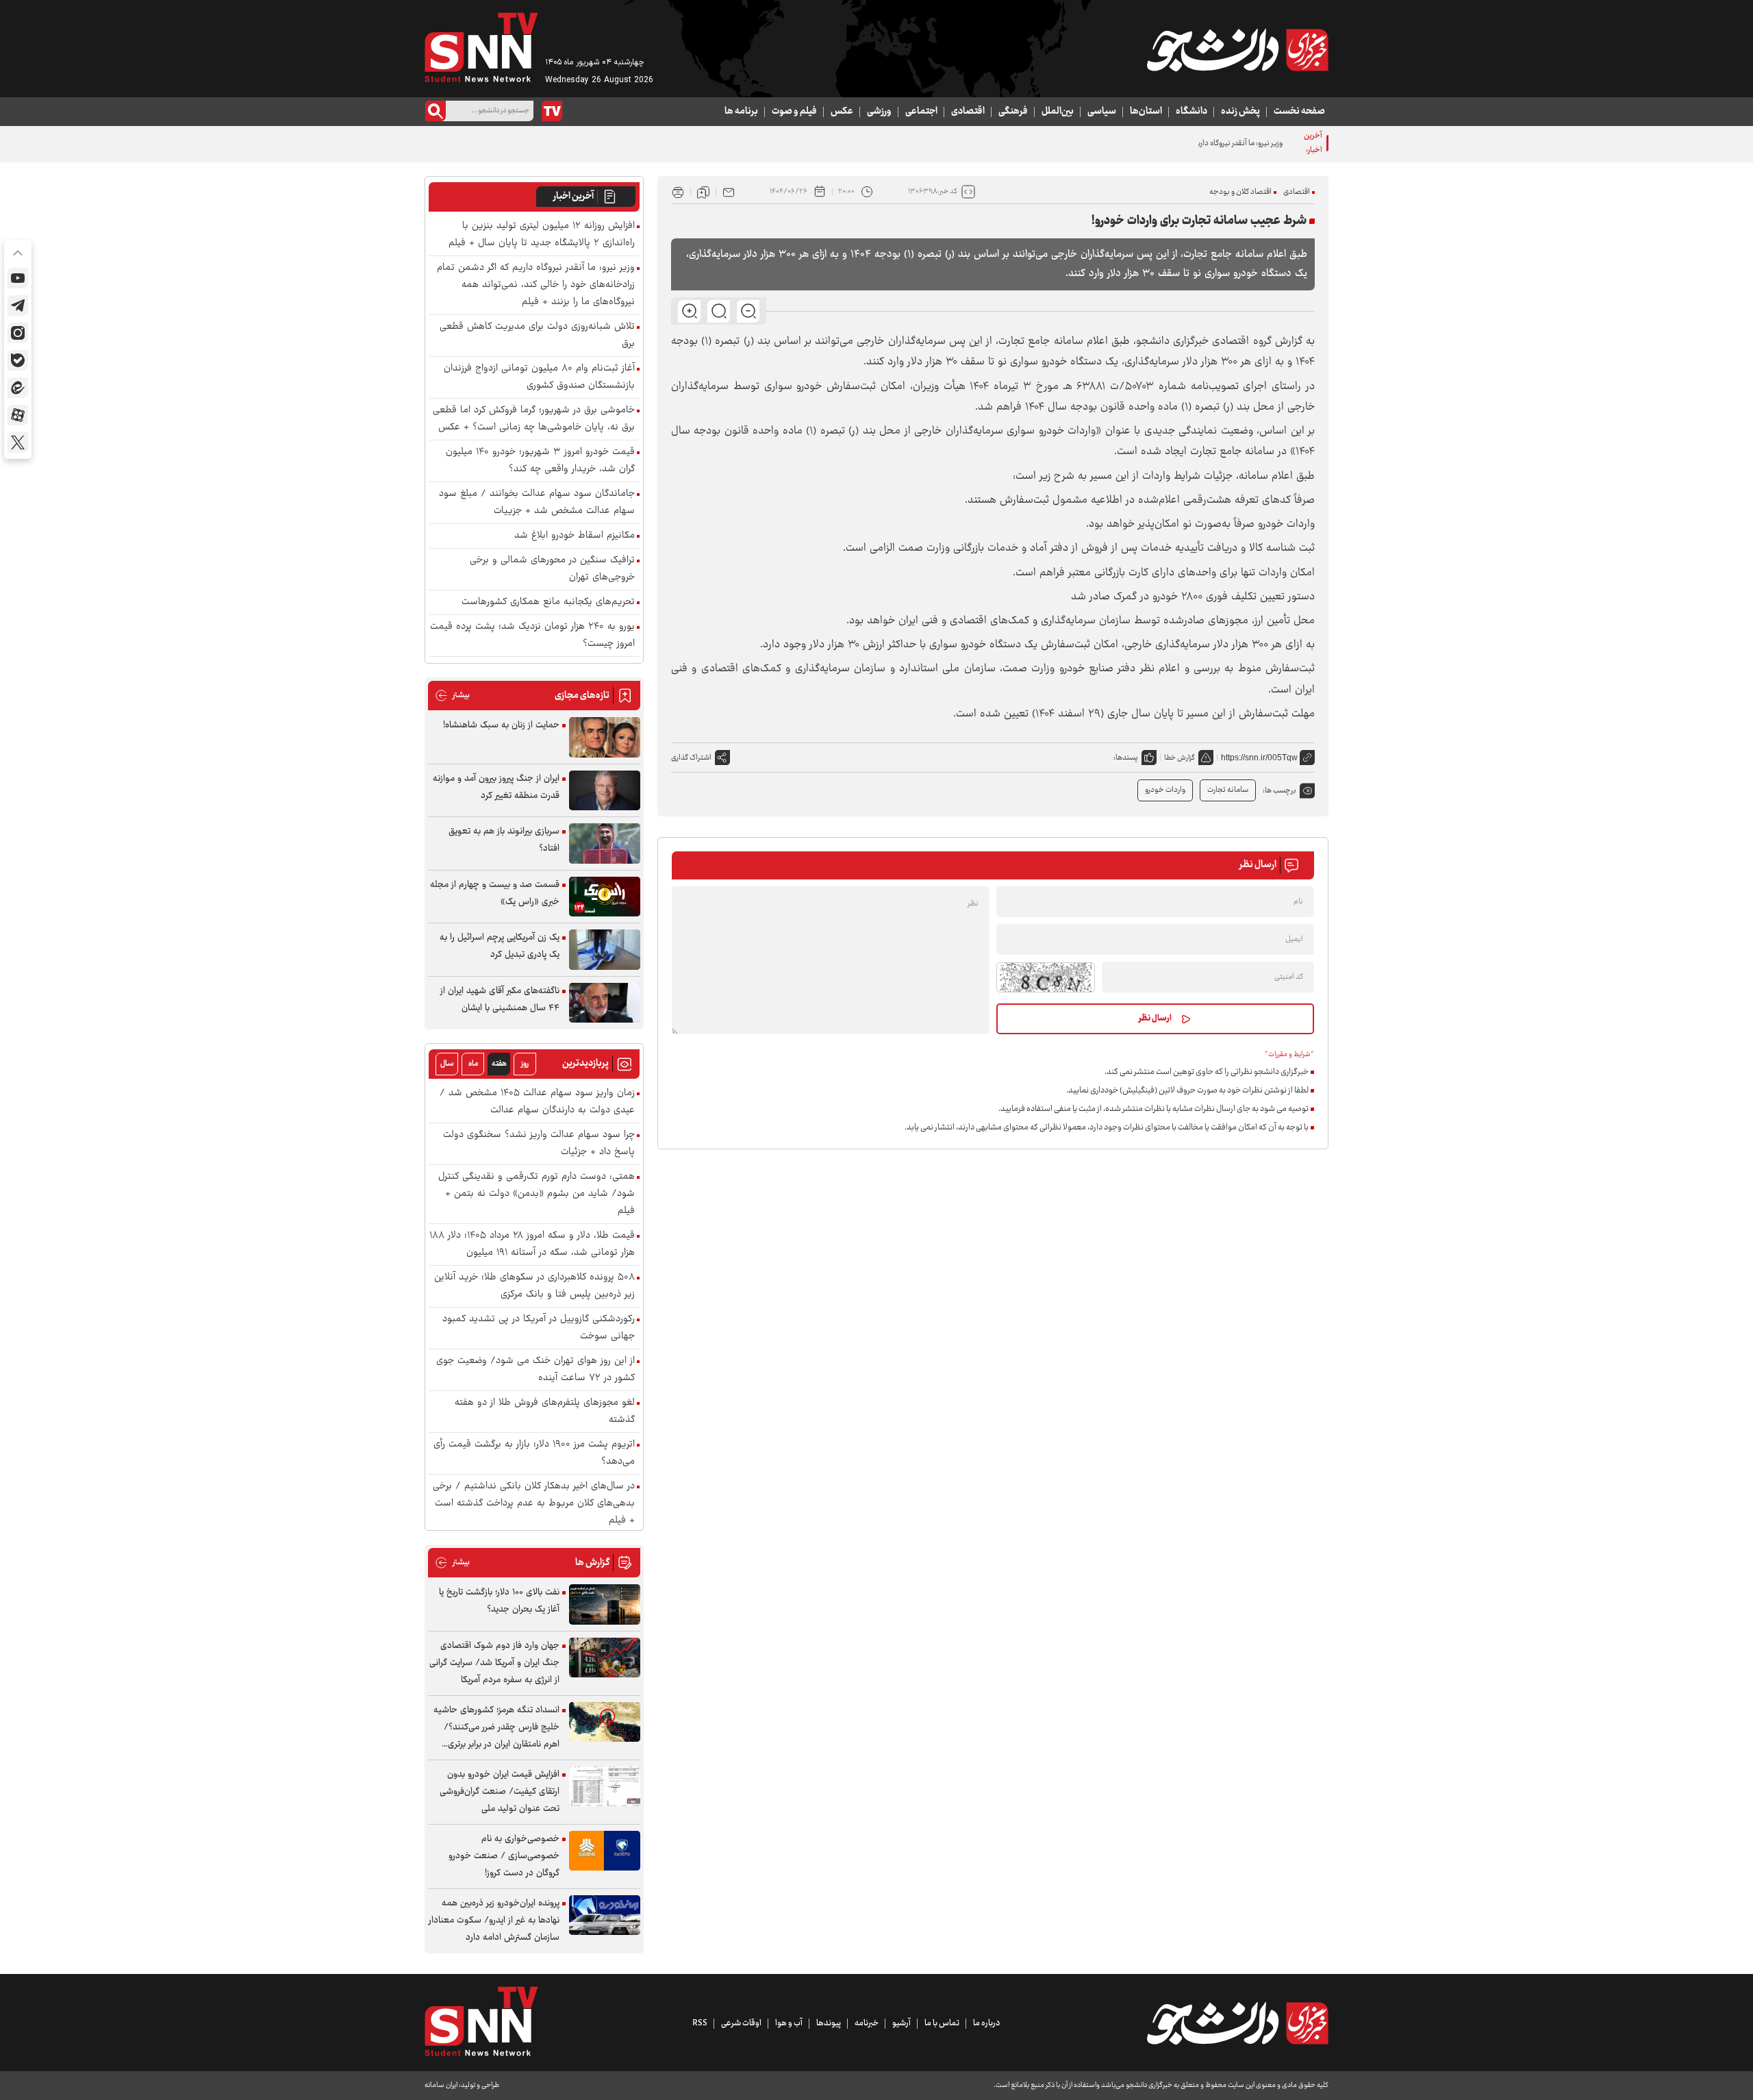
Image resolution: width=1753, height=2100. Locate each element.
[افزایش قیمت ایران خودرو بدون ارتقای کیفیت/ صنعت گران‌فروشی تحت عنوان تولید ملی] (605, 1787)
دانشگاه (1191, 112)
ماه (473, 1064)
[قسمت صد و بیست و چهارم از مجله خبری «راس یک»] (605, 897)
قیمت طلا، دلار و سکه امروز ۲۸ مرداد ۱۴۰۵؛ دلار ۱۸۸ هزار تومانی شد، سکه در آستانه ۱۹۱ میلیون (532, 1245)
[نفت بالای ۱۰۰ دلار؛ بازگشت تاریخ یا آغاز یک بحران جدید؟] (605, 1604)
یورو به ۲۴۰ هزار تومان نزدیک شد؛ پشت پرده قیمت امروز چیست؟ (532, 636)
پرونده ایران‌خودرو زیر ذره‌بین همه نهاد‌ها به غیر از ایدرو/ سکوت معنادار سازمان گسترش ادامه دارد (494, 1921)
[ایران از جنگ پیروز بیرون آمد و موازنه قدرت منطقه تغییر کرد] (605, 791)
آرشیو (901, 2023)
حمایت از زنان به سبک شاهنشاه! (501, 725)
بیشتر (452, 696)
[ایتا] (18, 388)
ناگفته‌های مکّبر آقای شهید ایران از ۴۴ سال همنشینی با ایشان (500, 1000)
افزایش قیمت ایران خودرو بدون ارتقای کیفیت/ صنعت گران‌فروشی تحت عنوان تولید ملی (500, 1792)
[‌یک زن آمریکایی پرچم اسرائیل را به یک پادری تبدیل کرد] (605, 950)
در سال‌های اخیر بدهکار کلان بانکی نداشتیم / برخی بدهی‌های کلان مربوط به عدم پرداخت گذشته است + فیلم (534, 1504)
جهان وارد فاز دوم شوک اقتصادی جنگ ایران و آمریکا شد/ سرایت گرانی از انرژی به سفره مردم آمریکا (494, 1663)
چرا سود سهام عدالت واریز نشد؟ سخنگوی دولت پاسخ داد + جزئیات (539, 1144)
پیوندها (829, 2023)
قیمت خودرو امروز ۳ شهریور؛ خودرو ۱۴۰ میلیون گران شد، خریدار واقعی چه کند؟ (540, 461)
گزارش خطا (1180, 758)
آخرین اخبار (573, 197)
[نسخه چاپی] (678, 192)
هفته (499, 1064)
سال (447, 1064)
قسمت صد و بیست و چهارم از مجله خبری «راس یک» (495, 893)
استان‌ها (1146, 112)
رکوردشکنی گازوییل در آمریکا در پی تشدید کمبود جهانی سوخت (539, 1328)
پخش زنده (1240, 112)
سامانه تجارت (1228, 790)
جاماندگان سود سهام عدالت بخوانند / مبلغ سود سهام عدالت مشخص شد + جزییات (537, 503)
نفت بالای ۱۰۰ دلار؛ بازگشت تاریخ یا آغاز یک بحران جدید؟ (499, 1601)
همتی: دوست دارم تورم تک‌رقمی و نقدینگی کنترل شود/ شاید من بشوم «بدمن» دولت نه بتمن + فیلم (537, 1194)
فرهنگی (1013, 112)
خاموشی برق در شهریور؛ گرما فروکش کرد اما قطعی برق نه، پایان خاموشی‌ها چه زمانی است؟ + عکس (534, 419)
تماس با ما (942, 2023)
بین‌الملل (1058, 112)
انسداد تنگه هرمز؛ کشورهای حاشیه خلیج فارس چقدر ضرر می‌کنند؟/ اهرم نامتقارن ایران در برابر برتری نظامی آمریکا (496, 1728)
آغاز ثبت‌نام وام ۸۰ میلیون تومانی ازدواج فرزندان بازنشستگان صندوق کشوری (539, 377)
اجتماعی (921, 112)
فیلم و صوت (794, 112)
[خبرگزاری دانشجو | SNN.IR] (1237, 50)
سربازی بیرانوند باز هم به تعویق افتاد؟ (504, 840)
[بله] (18, 360)
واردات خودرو (1165, 790)
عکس (842, 112)
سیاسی (1102, 112)
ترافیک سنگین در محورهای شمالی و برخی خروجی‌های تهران (552, 569)
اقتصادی (968, 112)
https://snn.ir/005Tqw (1259, 758)
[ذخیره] (703, 192)
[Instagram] (18, 333)
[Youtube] (18, 278)
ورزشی (879, 112)
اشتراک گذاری (691, 758)
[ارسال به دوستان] (729, 192)
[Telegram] (18, 305)
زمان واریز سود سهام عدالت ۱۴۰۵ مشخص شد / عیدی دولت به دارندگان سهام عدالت (537, 1102)
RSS (700, 2023)
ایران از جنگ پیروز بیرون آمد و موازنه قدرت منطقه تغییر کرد (496, 787)
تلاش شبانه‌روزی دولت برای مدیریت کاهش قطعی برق (537, 336)
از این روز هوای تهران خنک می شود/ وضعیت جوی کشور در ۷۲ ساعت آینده (535, 1370)
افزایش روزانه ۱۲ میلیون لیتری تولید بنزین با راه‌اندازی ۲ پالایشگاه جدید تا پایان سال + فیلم (542, 235)
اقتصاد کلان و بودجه (1240, 192)
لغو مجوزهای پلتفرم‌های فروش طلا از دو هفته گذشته (545, 1412)
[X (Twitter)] (18, 442)
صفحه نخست (1299, 112)
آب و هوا (789, 2023)
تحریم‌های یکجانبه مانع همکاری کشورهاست (548, 602)
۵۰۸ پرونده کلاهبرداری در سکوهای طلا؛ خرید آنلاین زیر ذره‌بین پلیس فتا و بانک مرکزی (534, 1286)
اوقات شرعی (741, 2023)
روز (525, 1064)
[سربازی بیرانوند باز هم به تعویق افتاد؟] (605, 843)
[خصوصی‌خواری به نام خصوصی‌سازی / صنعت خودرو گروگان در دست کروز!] (605, 1851)
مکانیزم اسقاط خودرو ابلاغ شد (575, 536)
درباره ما (986, 2023)
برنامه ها (741, 112)
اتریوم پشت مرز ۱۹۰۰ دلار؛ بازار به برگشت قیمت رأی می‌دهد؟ (534, 1453)
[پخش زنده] (552, 111)
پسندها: (1126, 758)
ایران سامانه (441, 2085)
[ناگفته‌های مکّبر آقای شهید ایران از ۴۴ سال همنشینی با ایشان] (605, 1003)
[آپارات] (18, 415)
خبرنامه (867, 2023)
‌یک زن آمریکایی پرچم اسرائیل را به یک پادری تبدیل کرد (500, 946)
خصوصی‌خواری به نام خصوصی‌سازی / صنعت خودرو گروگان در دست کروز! (504, 1856)
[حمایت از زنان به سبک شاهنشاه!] (605, 737)
